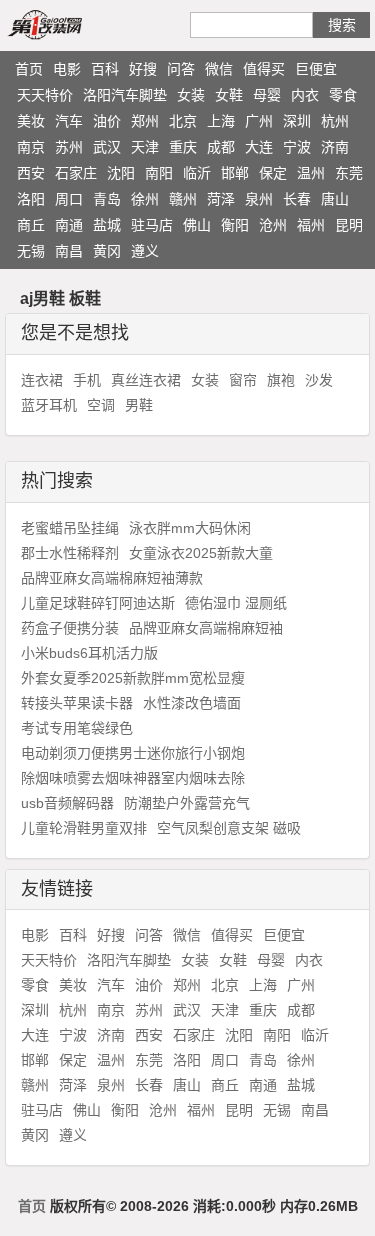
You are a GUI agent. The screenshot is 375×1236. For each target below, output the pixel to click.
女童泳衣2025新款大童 (201, 553)
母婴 (267, 95)
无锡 (31, 251)
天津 (145, 147)
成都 (221, 147)
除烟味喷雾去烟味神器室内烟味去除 (133, 778)
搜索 (342, 25)
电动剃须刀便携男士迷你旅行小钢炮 (133, 753)
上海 (221, 121)
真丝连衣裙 (146, 380)
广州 (259, 121)
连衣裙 (42, 380)
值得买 (264, 69)
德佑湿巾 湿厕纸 (236, 603)
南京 (31, 147)
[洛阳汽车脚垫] (68, 24)
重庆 (183, 147)
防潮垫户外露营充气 (187, 803)
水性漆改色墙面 (192, 703)
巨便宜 (316, 69)
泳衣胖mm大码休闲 (190, 528)
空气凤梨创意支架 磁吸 (229, 828)
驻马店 (152, 225)
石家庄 (76, 173)
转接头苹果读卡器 (77, 703)
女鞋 (229, 95)
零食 (343, 95)
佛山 (197, 225)
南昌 (69, 251)
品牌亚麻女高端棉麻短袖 (206, 628)
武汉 (107, 147)
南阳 (159, 173)
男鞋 (139, 405)
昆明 (349, 225)
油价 (107, 121)
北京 (183, 121)
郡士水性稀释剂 (70, 553)
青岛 (107, 199)
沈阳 (121, 173)
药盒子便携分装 (70, 628)
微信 (219, 69)
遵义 (145, 251)
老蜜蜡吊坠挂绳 (70, 528)
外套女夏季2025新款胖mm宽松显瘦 (133, 678)
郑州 (145, 121)
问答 (181, 69)
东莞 (349, 173)
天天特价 (45, 95)
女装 (191, 95)
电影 (67, 69)
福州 (311, 225)
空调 (101, 405)
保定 (273, 173)
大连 (259, 147)
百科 (105, 69)
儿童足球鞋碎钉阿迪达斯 (98, 603)
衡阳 (235, 225)
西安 (31, 173)
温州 (311, 173)
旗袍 (281, 380)
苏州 (69, 147)
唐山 (335, 199)
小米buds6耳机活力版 (89, 653)
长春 (297, 199)
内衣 (305, 95)
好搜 (143, 69)
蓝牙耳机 (49, 405)
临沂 (197, 173)
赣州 (183, 199)
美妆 (31, 121)
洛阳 (31, 199)
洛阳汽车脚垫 (125, 95)
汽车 (69, 121)
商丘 (31, 225)
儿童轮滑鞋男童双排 (84, 828)
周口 (69, 199)
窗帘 (243, 380)
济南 (335, 147)
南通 (69, 225)
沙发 (319, 380)
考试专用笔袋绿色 (77, 728)
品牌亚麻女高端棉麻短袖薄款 (112, 578)
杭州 (335, 121)
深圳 (297, 121)
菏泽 (221, 199)
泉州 (259, 199)
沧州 (273, 225)
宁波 (297, 147)
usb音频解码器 (67, 803)
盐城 (107, 225)
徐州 (145, 199)
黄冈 (107, 251)
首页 (29, 69)
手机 (87, 380)
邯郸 (235, 173)
